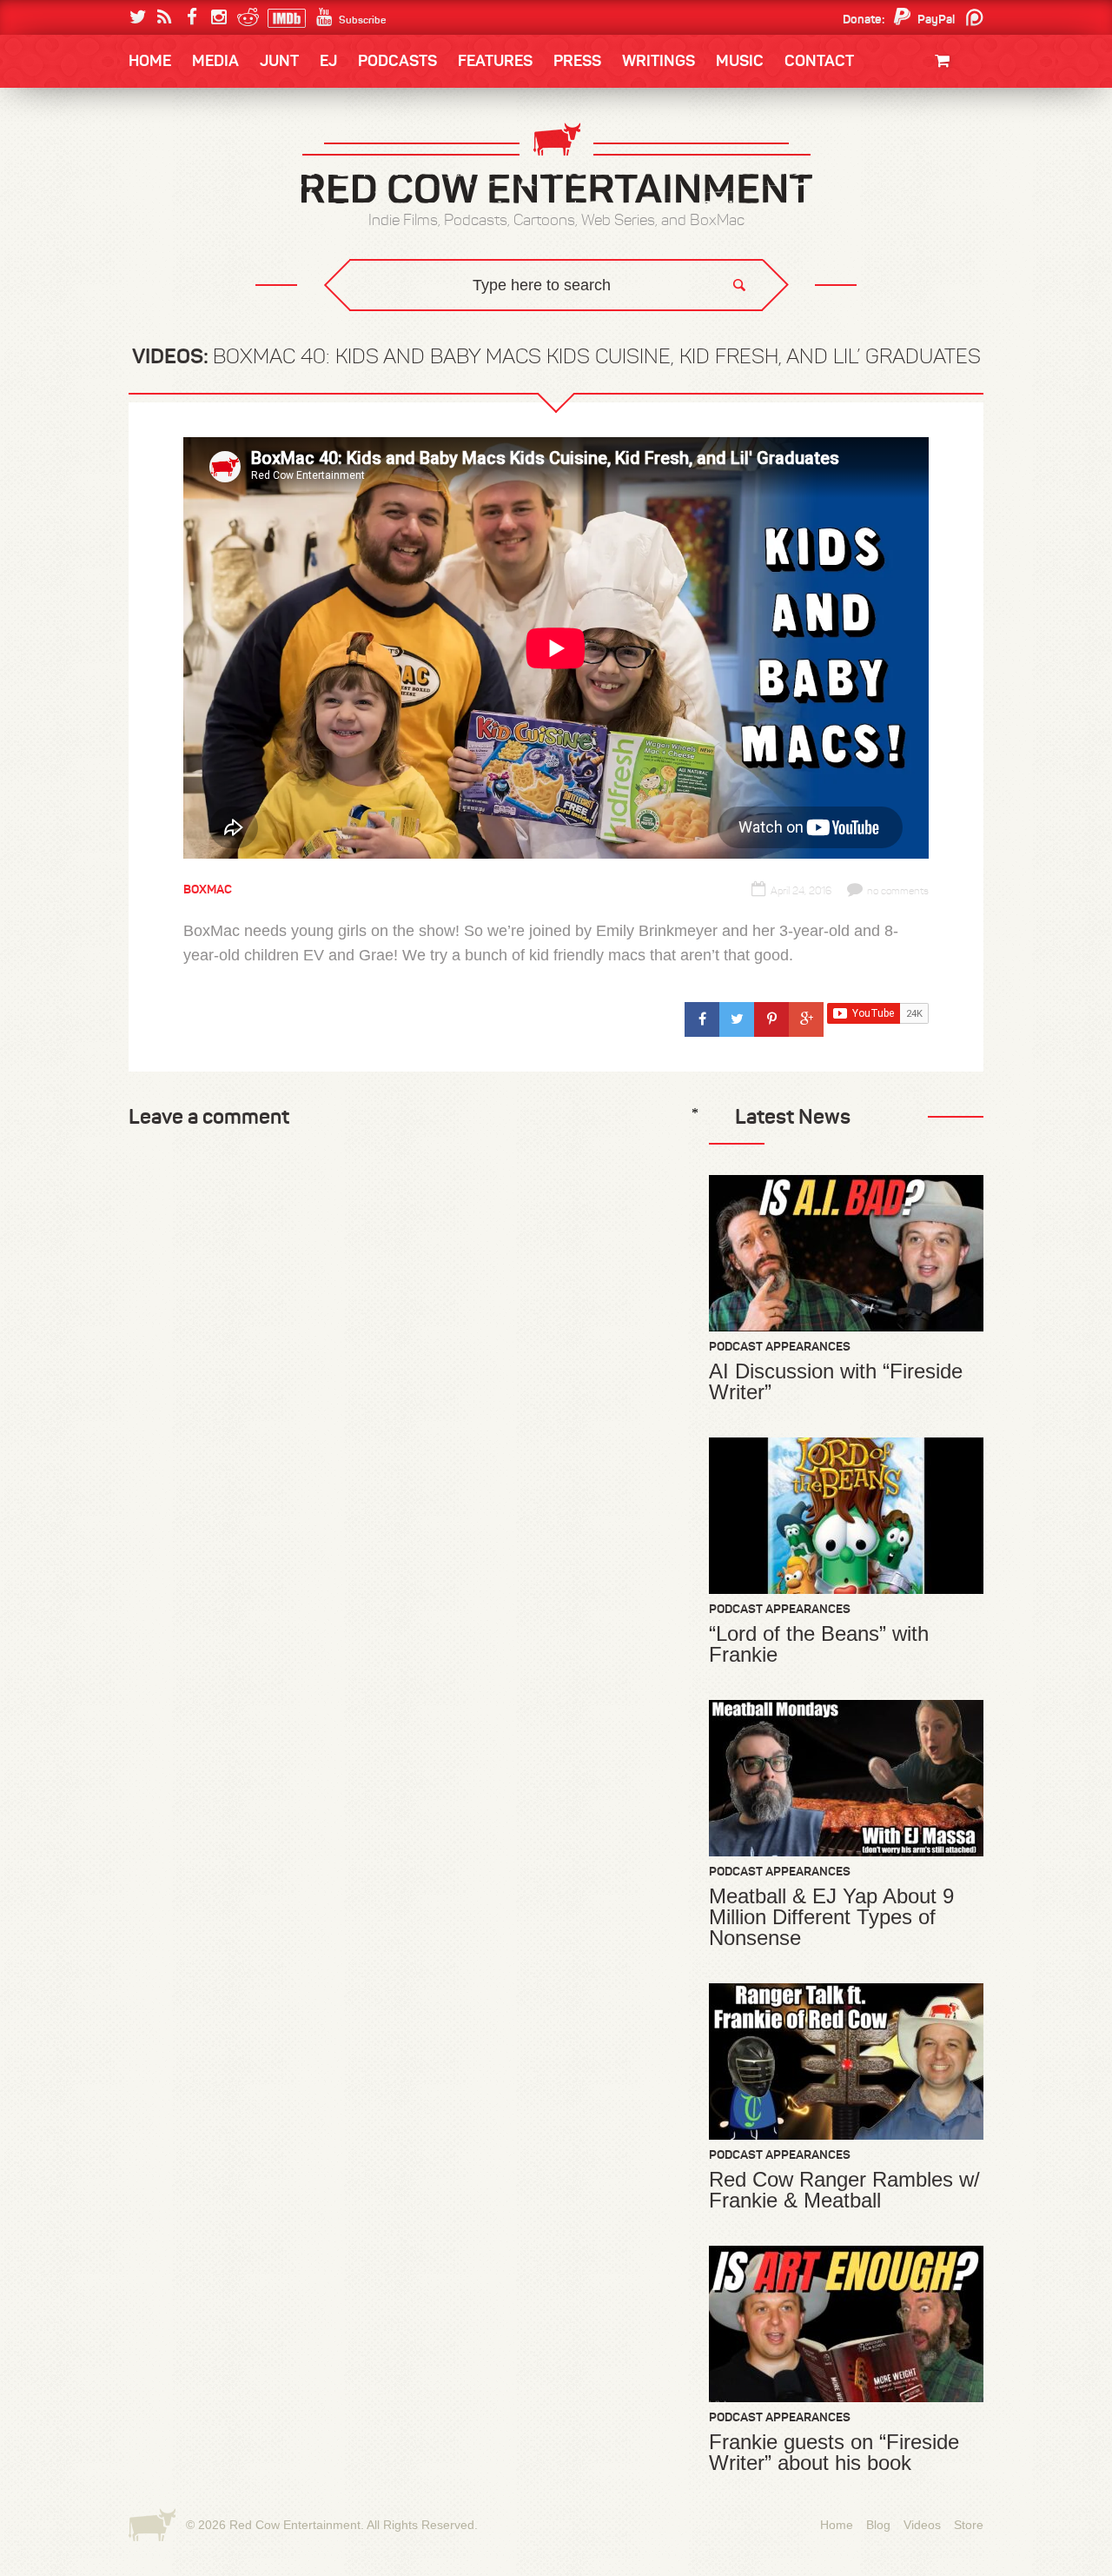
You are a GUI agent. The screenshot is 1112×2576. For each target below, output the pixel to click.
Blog (878, 2525)
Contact (819, 61)
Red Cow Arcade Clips (723, 335)
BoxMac (173, 264)
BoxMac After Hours (214, 299)
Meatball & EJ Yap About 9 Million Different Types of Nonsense (831, 1917)
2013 (162, 194)
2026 (162, 158)
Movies (945, 120)
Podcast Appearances (780, 1346)
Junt (950, 172)
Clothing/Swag (919, 102)
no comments (898, 891)
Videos (922, 2525)
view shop (919, 204)
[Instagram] (218, 17)
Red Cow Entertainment (295, 2525)
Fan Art (170, 158)
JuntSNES (294, 322)
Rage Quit (390, 322)
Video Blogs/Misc (879, 158)
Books (173, 113)
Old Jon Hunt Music (205, 158)
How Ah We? (415, 335)
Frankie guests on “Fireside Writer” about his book (834, 2453)
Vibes (256, 335)
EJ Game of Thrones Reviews (410, 322)
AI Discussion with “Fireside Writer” (836, 1382)
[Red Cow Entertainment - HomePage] (556, 165)
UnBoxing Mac (192, 335)
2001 (903, 194)
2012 (222, 194)
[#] (702, 1019)
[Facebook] (192, 17)
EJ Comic (175, 193)
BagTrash (180, 228)
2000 (162, 229)
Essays (251, 113)
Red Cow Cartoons (207, 228)
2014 (901, 158)
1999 (224, 229)
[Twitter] (138, 17)
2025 (225, 158)
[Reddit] (245, 17)
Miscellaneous (192, 194)
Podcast (873, 158)
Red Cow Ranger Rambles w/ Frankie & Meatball (844, 2190)
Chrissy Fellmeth (204, 264)
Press (577, 61)
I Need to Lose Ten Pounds (222, 158)
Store (969, 2525)
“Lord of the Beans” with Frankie (819, 1644)
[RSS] (165, 17)
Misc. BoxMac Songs (205, 158)
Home (150, 61)
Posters (940, 154)
